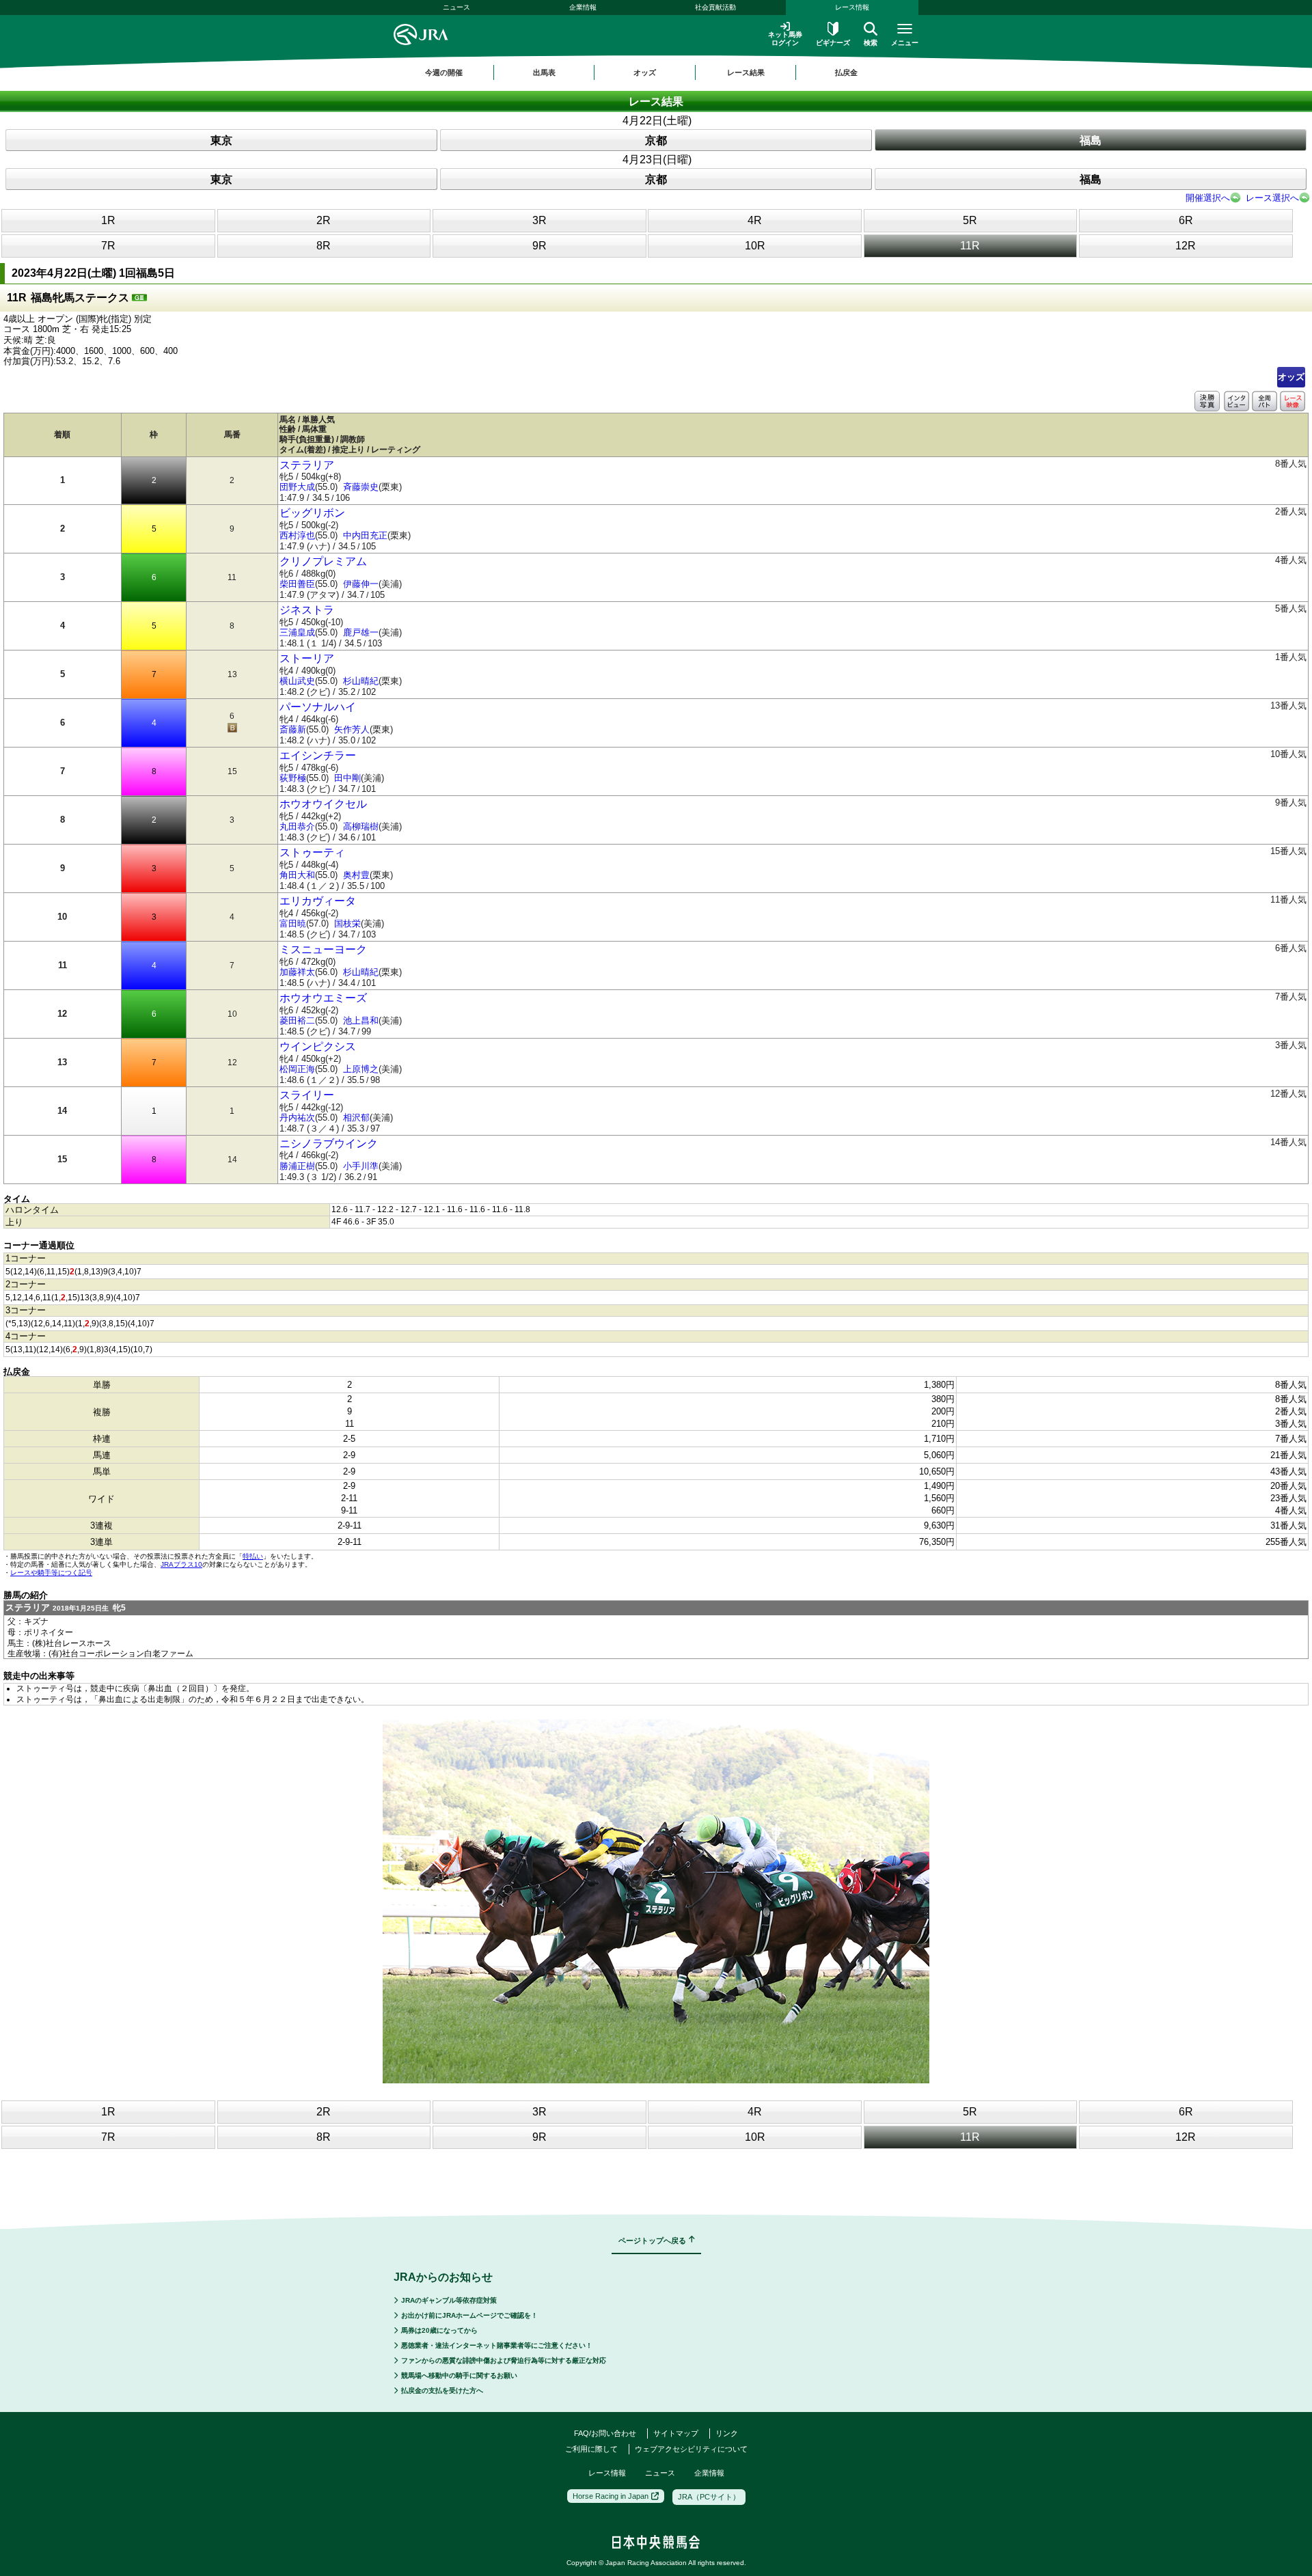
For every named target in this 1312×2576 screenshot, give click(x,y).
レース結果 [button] (746, 72)
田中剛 (347, 778)
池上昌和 (361, 1020)
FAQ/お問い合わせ (605, 2433)
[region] (656, 72)
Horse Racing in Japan (611, 2496)
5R (970, 220)
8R (324, 246)
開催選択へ (1208, 198)
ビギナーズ (833, 43)
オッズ (1291, 377)
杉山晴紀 (361, 681)
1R (108, 220)
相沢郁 (356, 1118)
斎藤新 (293, 729)
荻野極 (293, 778)
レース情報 (852, 7)
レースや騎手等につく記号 (51, 1573)
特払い (253, 1556)
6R (1186, 220)
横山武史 (297, 681)
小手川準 (361, 1166)
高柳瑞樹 (361, 826)
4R (755, 220)
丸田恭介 (297, 826)
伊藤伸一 (361, 584)
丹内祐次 (297, 1118)
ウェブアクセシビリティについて (691, 2449)
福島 (1091, 140)
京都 (656, 140)
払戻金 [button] (846, 72)
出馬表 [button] (544, 72)
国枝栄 (347, 923)
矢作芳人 (352, 729)
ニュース (456, 7)
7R (108, 246)
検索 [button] (871, 43)
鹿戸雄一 (361, 632)
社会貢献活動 (715, 7)
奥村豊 (356, 875)
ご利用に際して (591, 2449)
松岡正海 (297, 1069)
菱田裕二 (297, 1020)
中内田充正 (365, 535)
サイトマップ (676, 2433)
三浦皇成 (297, 632)
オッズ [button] (645, 72)
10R (755, 246)
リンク (727, 2433)
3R (539, 220)
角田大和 (297, 875)
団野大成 (297, 487)
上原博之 (361, 1069)
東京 (221, 140)
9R (539, 246)
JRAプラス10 (181, 1564)
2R (324, 220)
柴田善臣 (297, 584)
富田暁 (293, 923)
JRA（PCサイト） (709, 2497)
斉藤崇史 (361, 487)
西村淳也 (297, 535)
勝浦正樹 (297, 1166)
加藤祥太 (297, 972)
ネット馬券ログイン (785, 39)
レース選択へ (1272, 198)
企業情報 (583, 7)
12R (1186, 246)
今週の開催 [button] (444, 72)
